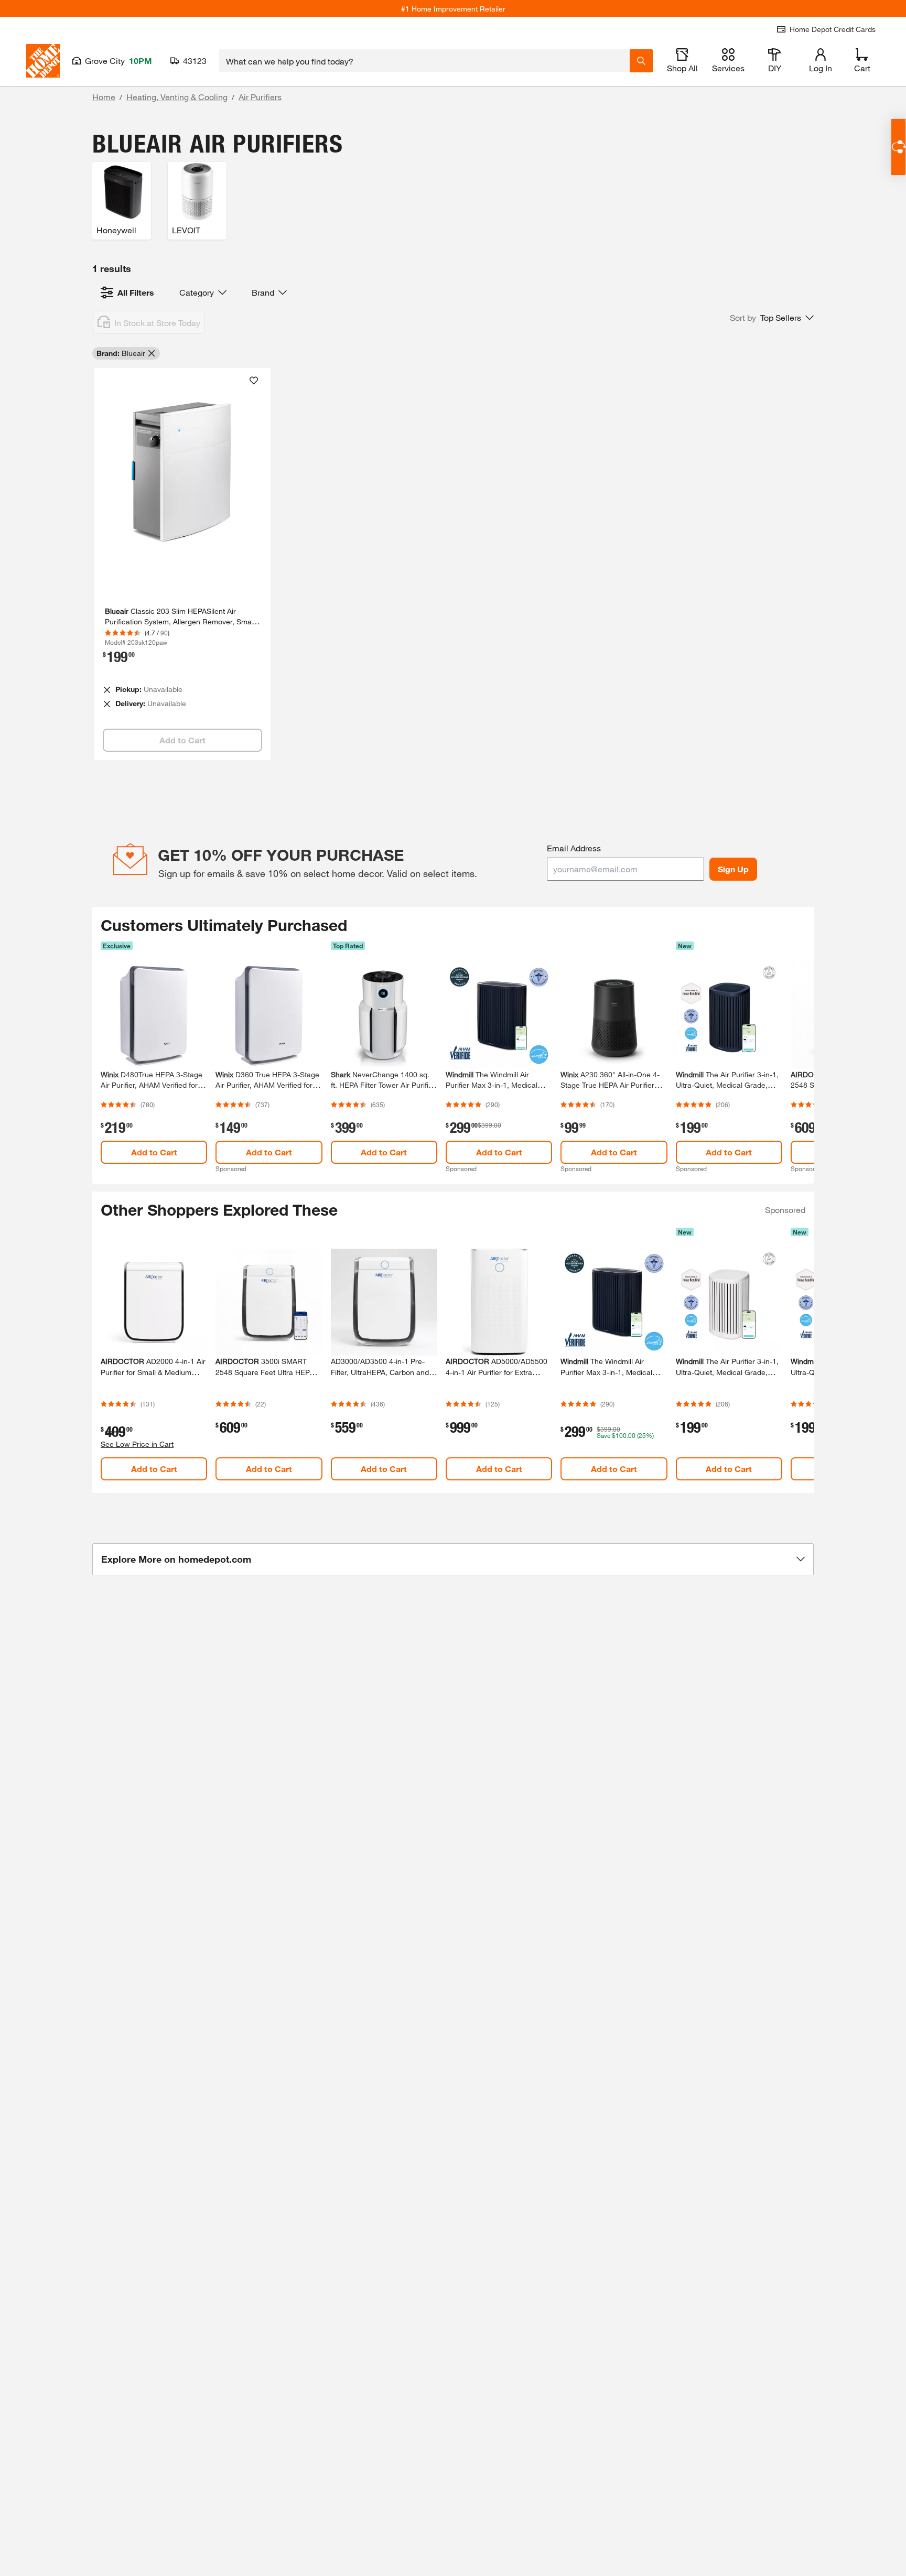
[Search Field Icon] (641, 61)
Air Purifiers (260, 97)
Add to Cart (154, 1152)
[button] (772, 318)
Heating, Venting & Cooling (177, 97)
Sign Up (733, 869)
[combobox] (424, 61)
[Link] (182, 564)
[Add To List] (254, 381)
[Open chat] (898, 147)
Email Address (574, 848)
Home (104, 97)
